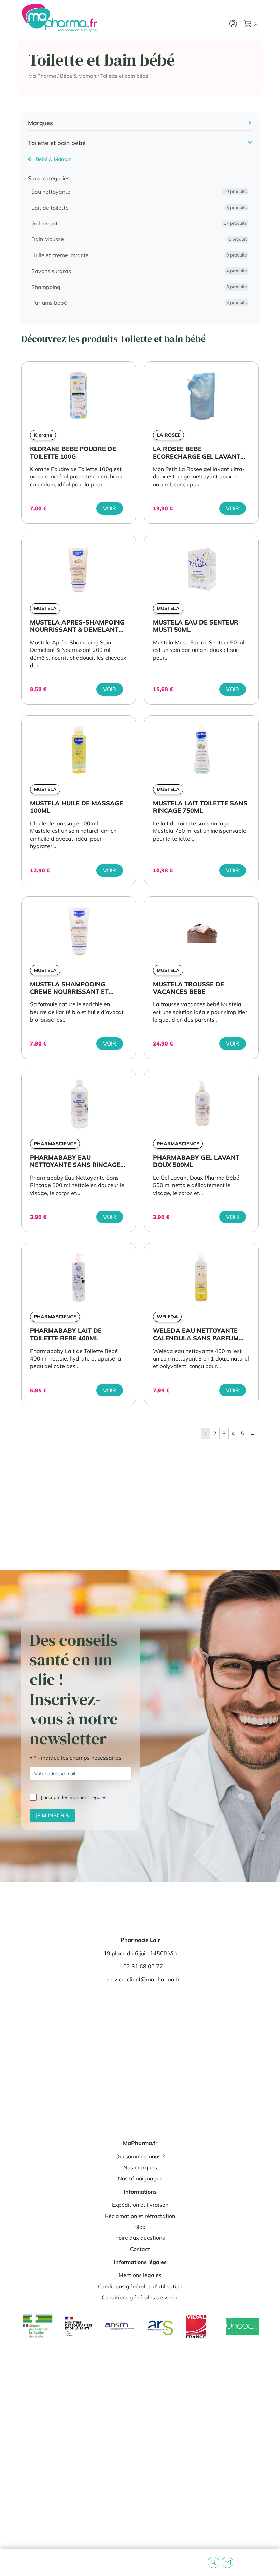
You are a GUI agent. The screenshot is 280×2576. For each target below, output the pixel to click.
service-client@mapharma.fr (143, 1980)
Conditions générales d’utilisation (140, 2286)
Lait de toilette (139, 208)
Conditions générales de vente (140, 2298)
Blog (140, 2227)
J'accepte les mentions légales (74, 1797)
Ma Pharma (42, 76)
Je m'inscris (52, 1815)
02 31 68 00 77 (143, 1966)
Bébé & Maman (78, 76)
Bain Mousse (139, 239)
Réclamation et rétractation (140, 2216)
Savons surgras (139, 271)
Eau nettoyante (139, 192)
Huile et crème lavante (139, 255)
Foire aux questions (140, 2238)
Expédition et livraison (140, 2205)
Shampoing (139, 287)
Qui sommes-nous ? (140, 2156)
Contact (140, 2249)
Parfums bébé (139, 303)
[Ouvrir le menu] (11, 2562)
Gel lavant (139, 223)
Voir (110, 508)
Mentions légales (140, 2275)
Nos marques (140, 2167)
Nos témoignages (140, 2179)
